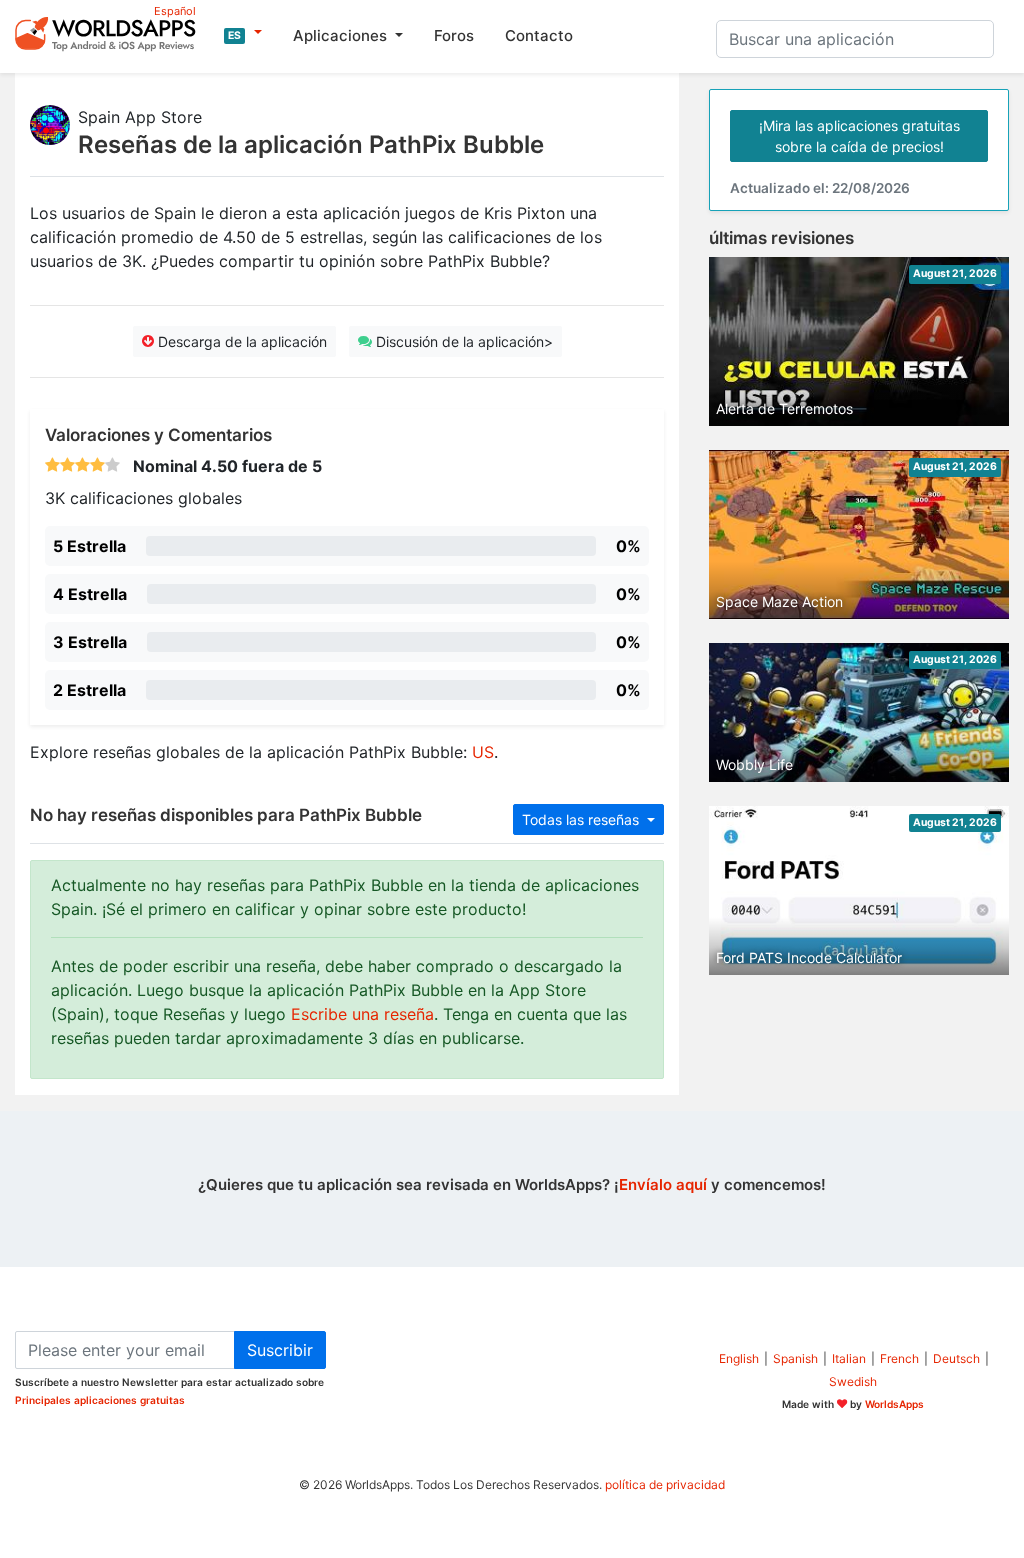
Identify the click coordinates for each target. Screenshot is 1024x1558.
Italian (849, 1358)
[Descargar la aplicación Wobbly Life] (859, 711)
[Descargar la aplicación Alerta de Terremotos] (859, 340)
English (739, 1358)
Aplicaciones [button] (342, 35)
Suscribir (280, 1350)
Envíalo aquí (663, 1184)
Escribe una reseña (362, 1014)
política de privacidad (665, 1484)
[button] (243, 33)
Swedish (853, 1381)
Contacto (539, 35)
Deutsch (956, 1358)
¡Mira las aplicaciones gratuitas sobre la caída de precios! (859, 136)
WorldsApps (894, 1404)
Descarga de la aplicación (240, 341)
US (483, 752)
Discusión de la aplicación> (462, 341)
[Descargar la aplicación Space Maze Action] (859, 533)
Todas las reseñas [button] (582, 819)
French (899, 1358)
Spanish (795, 1358)
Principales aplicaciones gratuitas (100, 1400)
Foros (454, 35)
